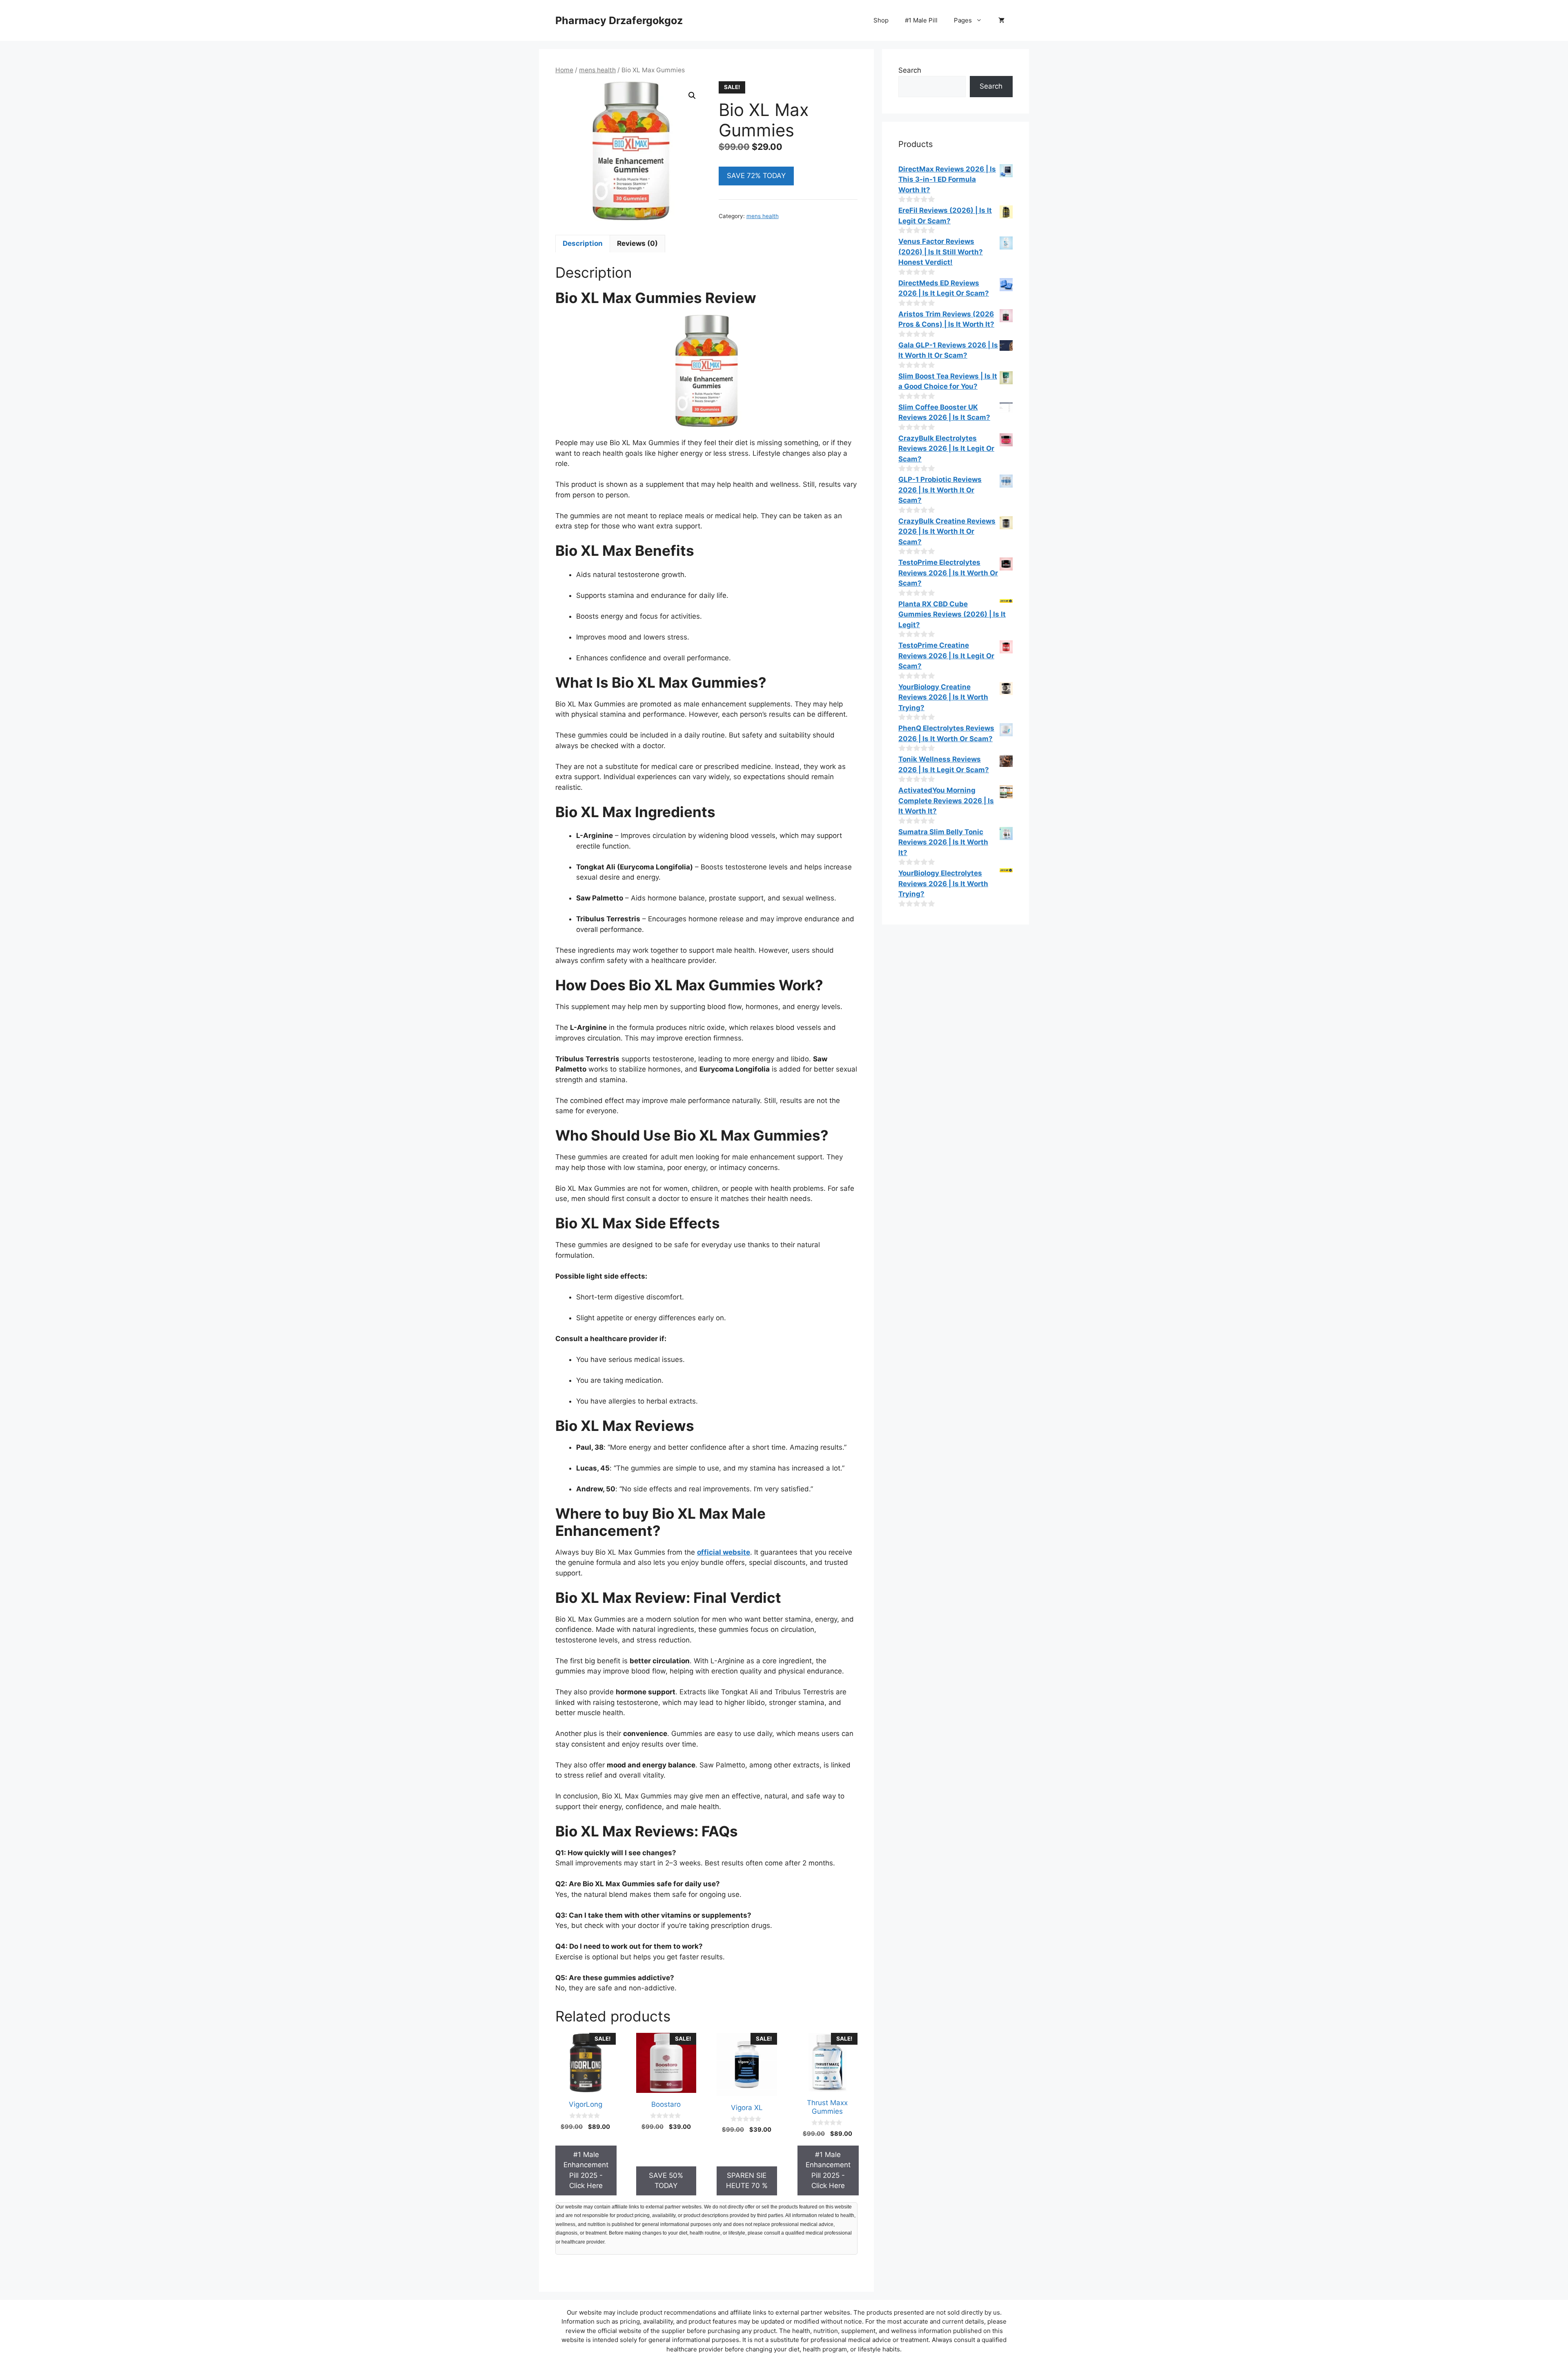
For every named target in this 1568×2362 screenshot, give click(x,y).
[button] (692, 96)
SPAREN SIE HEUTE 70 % (747, 2181)
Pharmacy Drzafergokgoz (619, 20)
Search (910, 70)
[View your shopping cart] (1001, 20)
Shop (881, 20)
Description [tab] (583, 243)
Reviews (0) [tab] (637, 243)
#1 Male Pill (921, 20)
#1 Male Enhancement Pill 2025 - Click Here (586, 2170)
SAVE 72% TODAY (756, 176)
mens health (597, 70)
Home (564, 70)
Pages (963, 20)
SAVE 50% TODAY (666, 2181)
